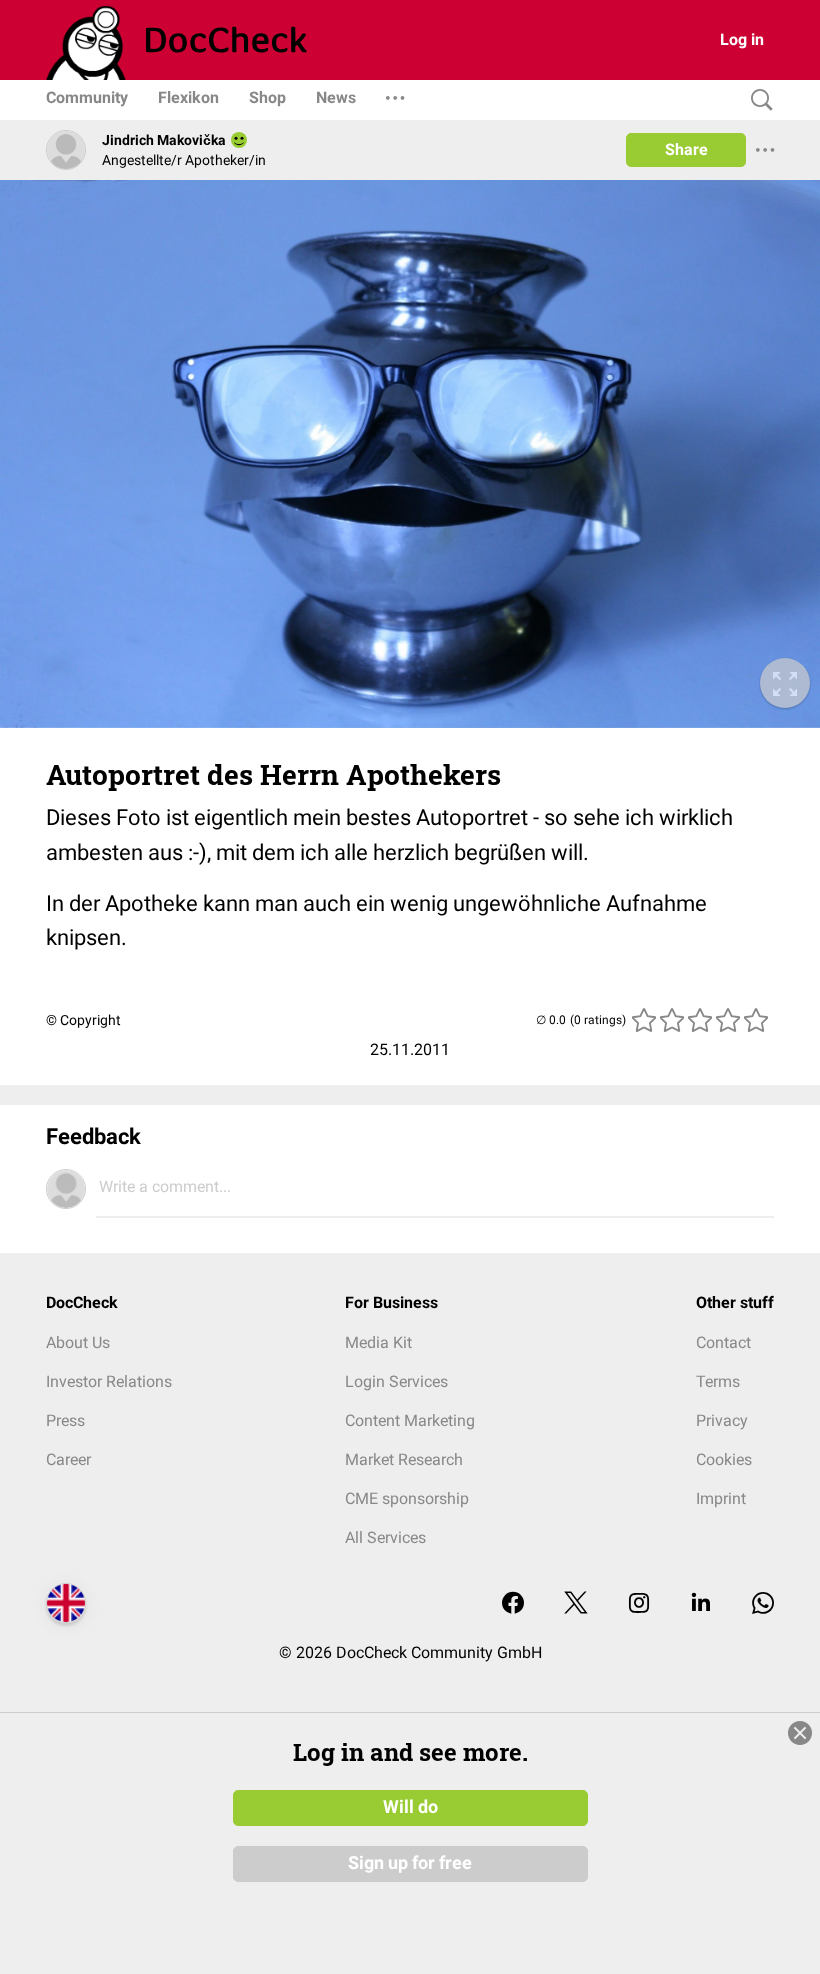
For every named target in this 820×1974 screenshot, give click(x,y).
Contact (723, 1342)
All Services (385, 1537)
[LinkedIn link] (701, 1604)
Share (686, 149)
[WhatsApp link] (763, 1604)
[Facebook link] (513, 1604)
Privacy (722, 1420)
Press (65, 1420)
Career (68, 1459)
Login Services (396, 1381)
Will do (410, 1807)
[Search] (757, 100)
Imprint (721, 1498)
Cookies (724, 1459)
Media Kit (378, 1342)
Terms (718, 1381)
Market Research (404, 1459)
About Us (78, 1342)
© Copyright (83, 1020)
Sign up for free (410, 1863)
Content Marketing (410, 1420)
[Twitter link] (576, 1604)
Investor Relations (109, 1381)
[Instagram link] (639, 1604)
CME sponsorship (407, 1498)
